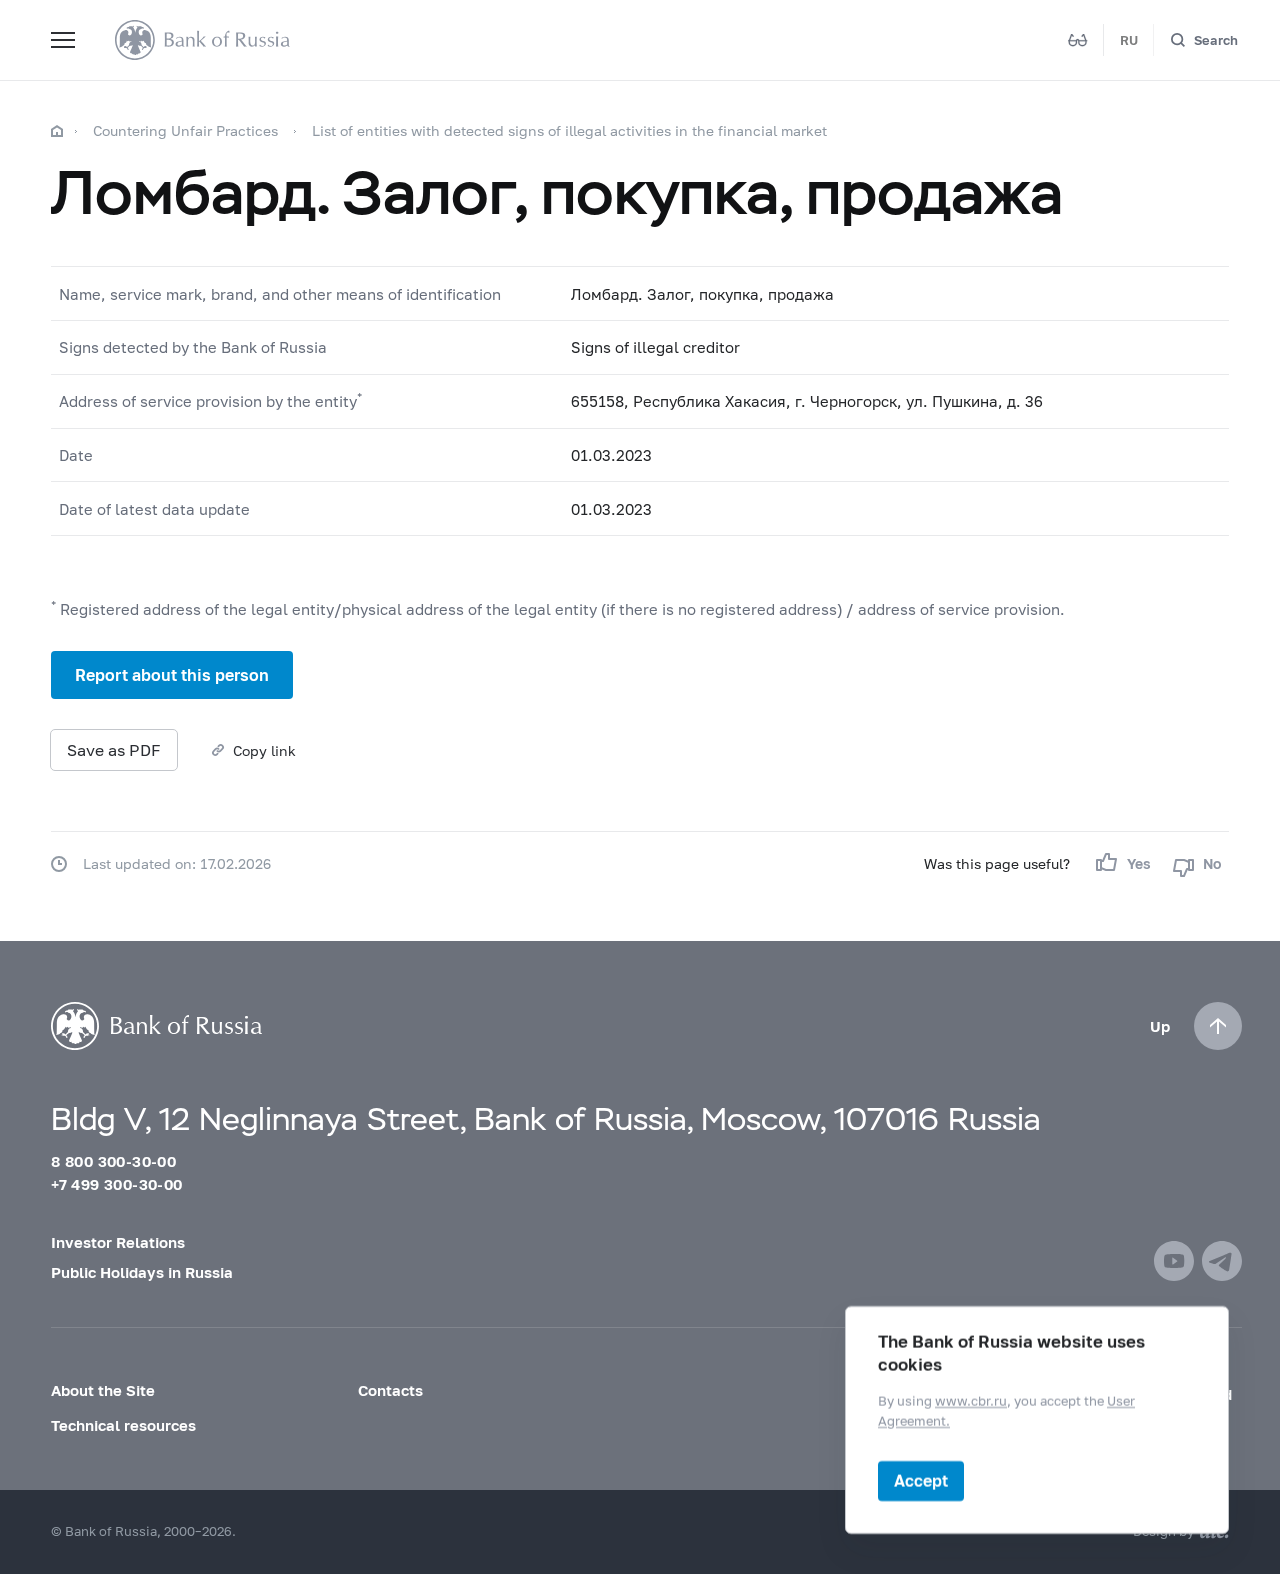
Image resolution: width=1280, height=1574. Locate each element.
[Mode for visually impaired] (1078, 40)
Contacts (390, 1390)
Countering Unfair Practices (185, 130)
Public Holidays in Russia (142, 1272)
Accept (921, 1480)
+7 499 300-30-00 (116, 1184)
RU (1129, 40)
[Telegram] (1222, 1261)
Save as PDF (114, 749)
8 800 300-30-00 (113, 1161)
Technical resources (123, 1425)
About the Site (103, 1390)
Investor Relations (118, 1242)
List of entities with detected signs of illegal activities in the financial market (569, 130)
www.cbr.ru (971, 1401)
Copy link (264, 750)
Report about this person (172, 674)
